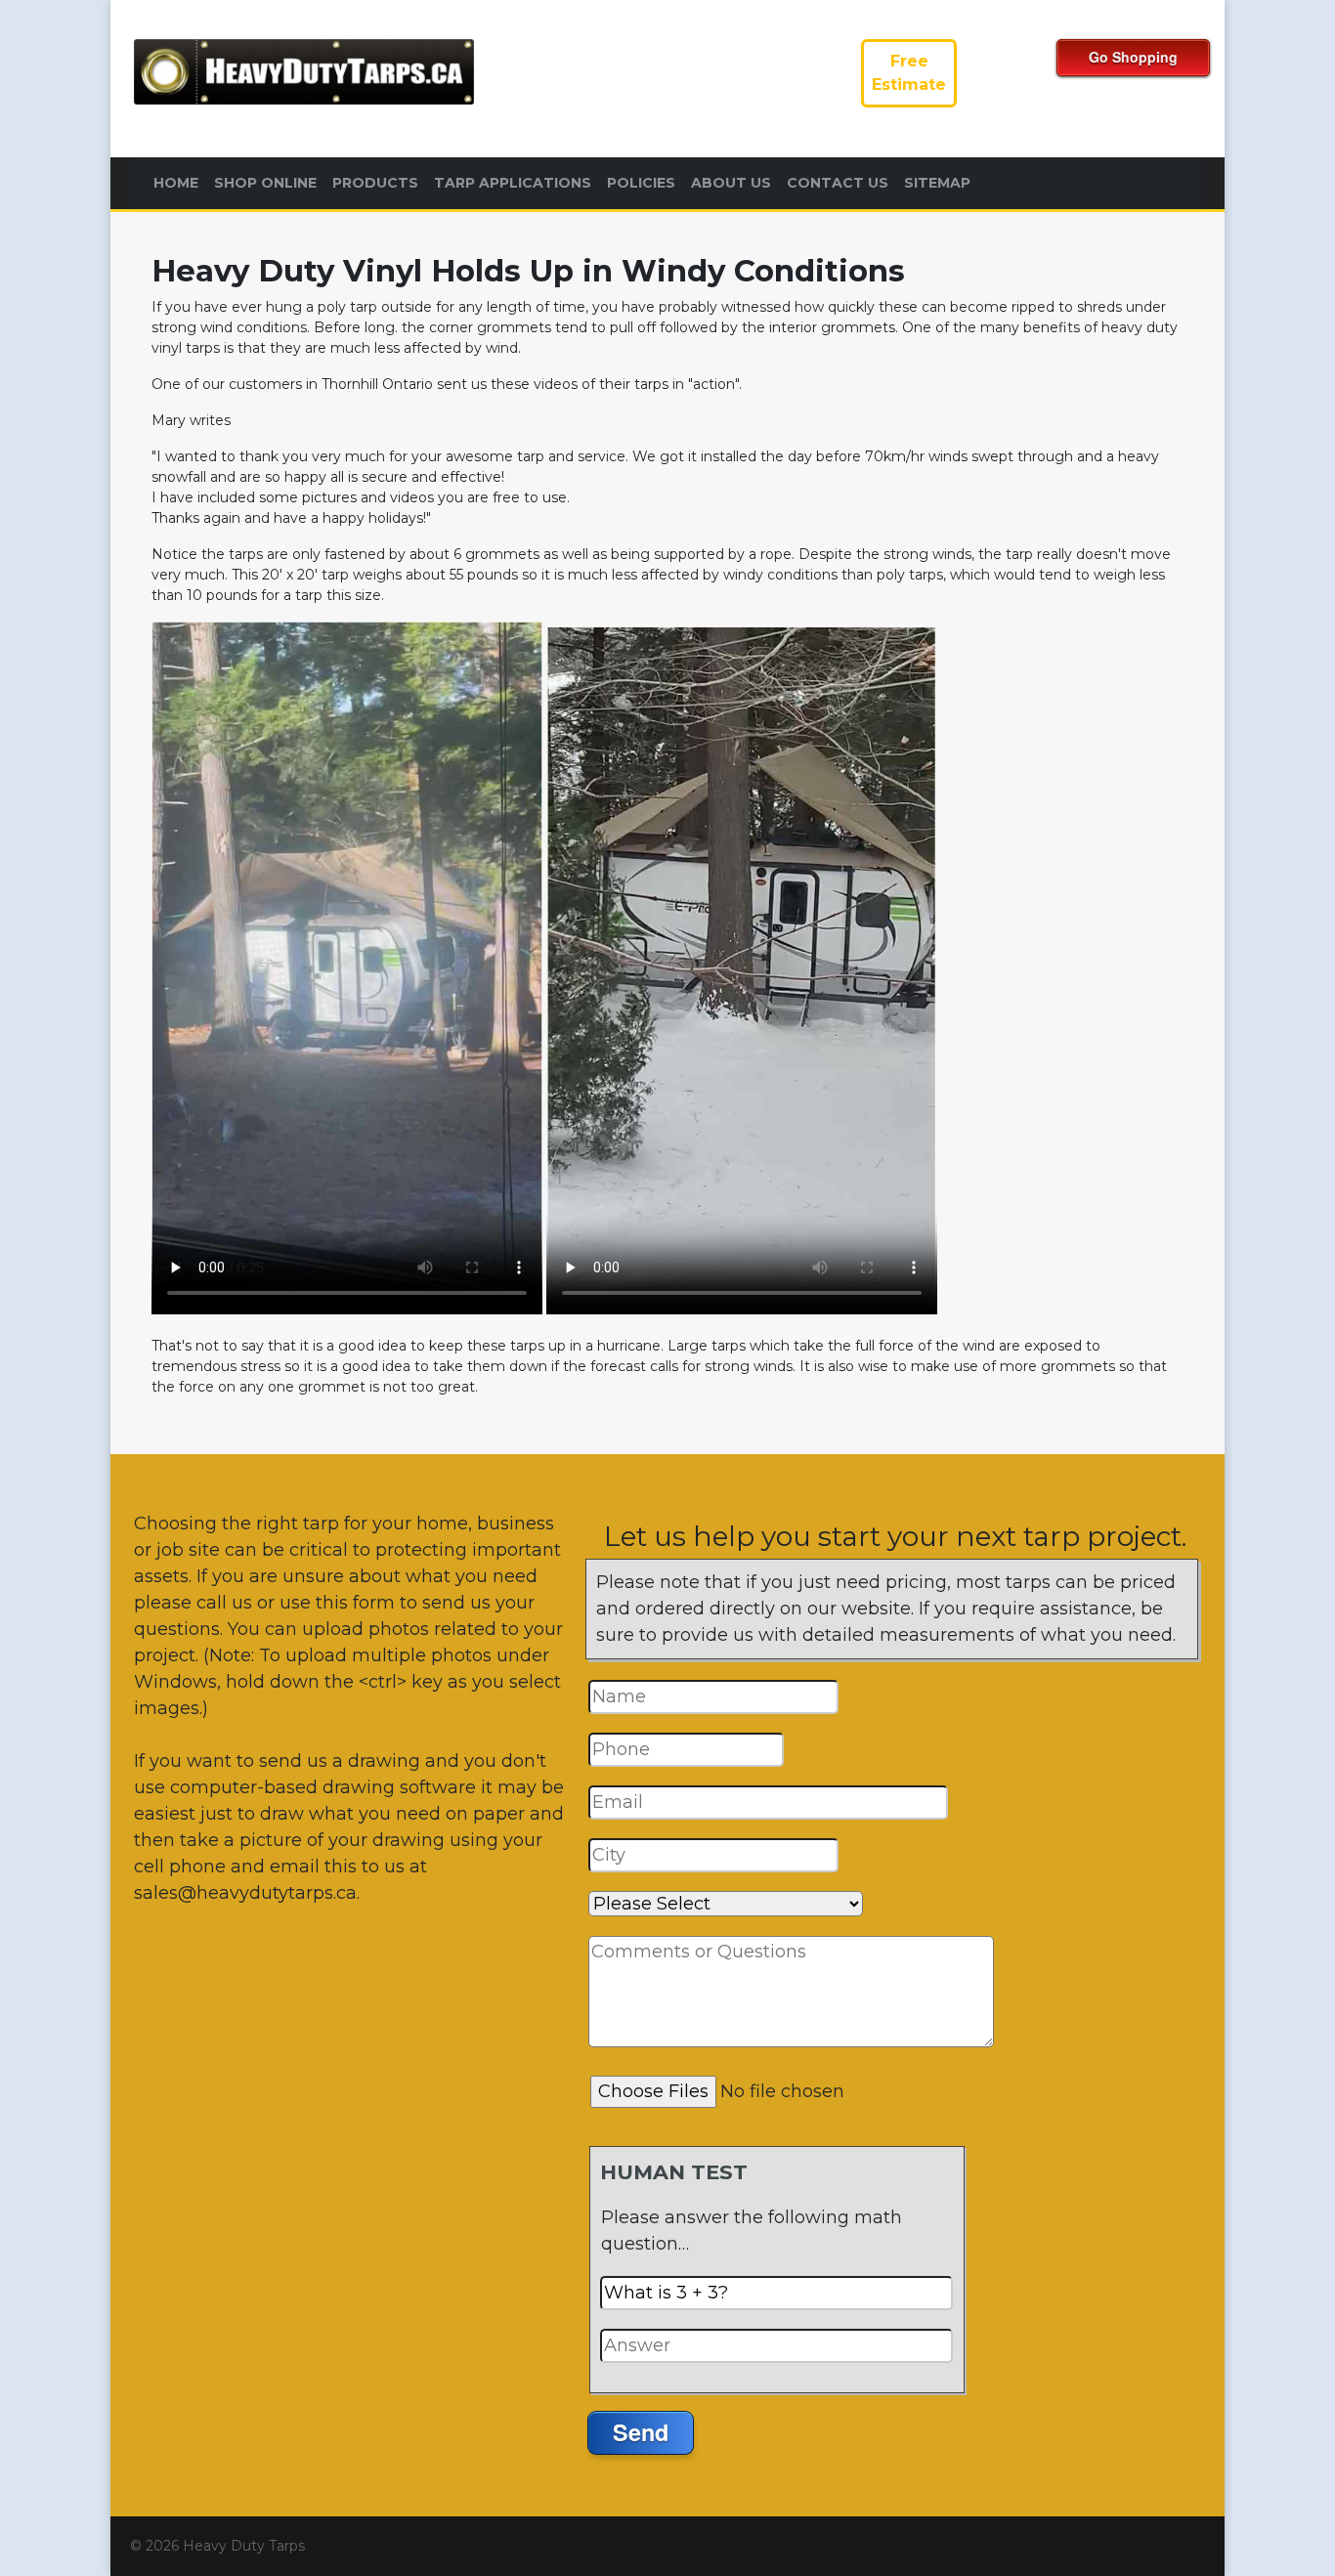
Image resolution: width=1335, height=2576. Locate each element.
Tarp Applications (513, 183)
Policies (641, 183)
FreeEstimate (909, 73)
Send (641, 2432)
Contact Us (838, 183)
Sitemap (937, 183)
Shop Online (265, 183)
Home (176, 183)
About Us (731, 183)
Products (375, 183)
